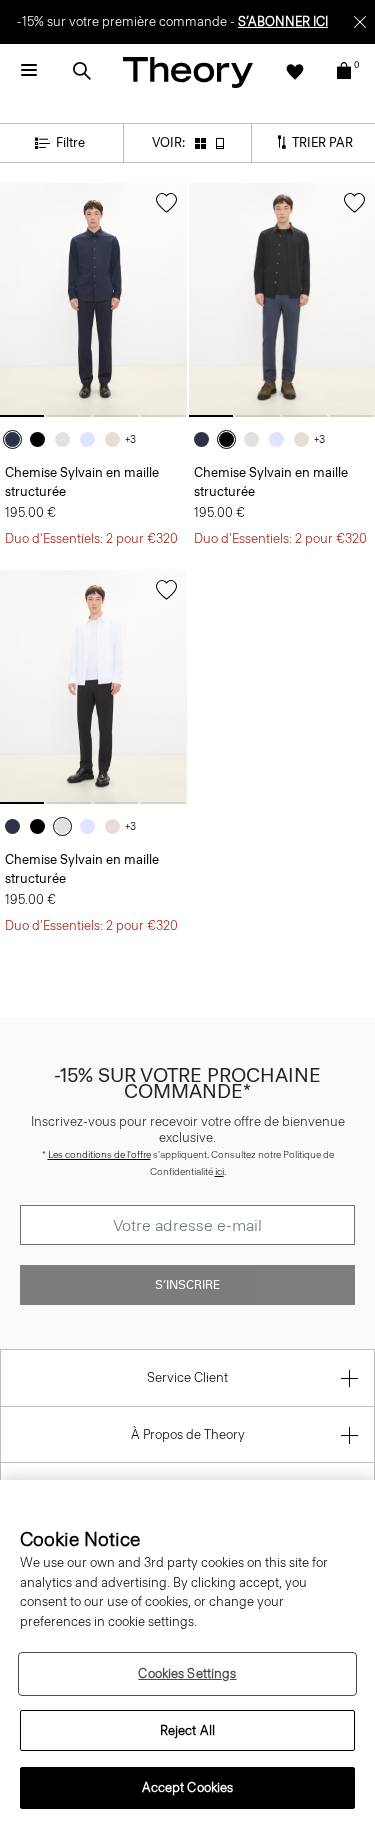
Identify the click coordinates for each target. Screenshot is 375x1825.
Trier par (321, 141)
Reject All (187, 1730)
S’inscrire (187, 1285)
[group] (93, 300)
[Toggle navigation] (29, 71)
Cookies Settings (187, 1673)
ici (219, 1171)
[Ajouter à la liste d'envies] (166, 203)
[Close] (360, 22)
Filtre (70, 142)
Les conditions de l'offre (99, 1154)
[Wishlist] (295, 71)
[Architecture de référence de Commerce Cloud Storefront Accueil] (188, 71)
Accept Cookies (188, 1787)
